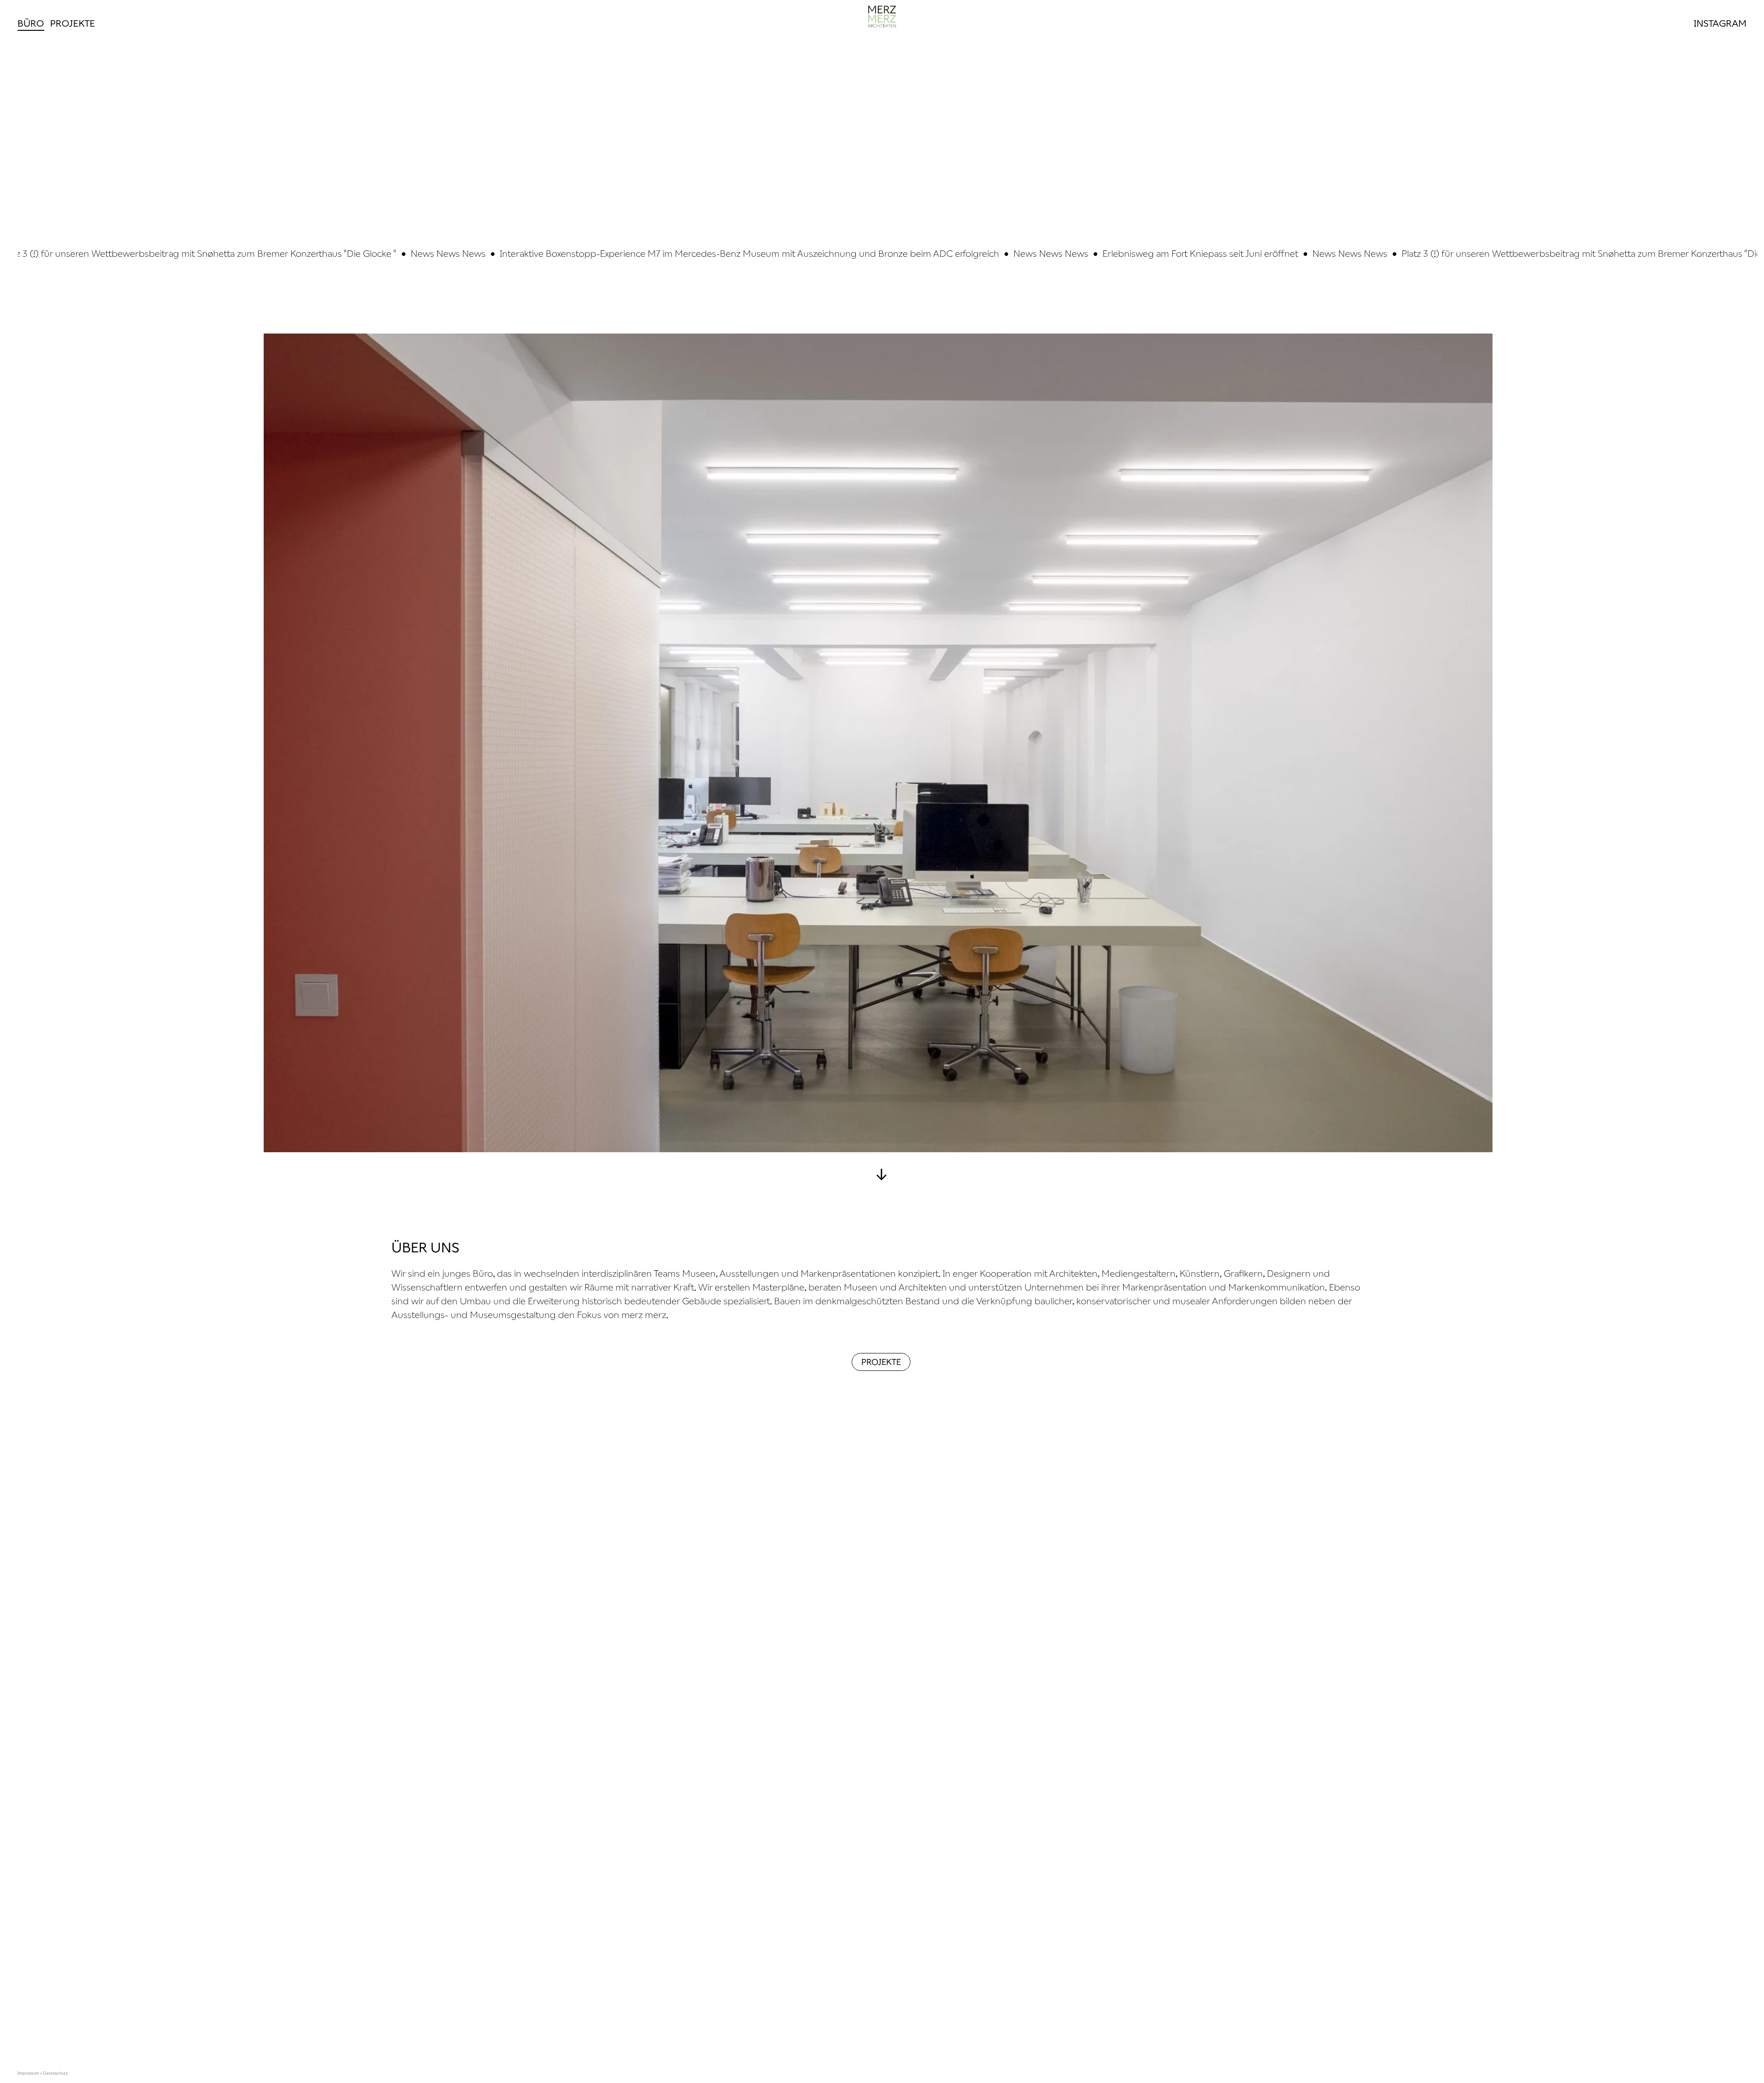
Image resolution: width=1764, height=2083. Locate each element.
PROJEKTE (881, 1362)
